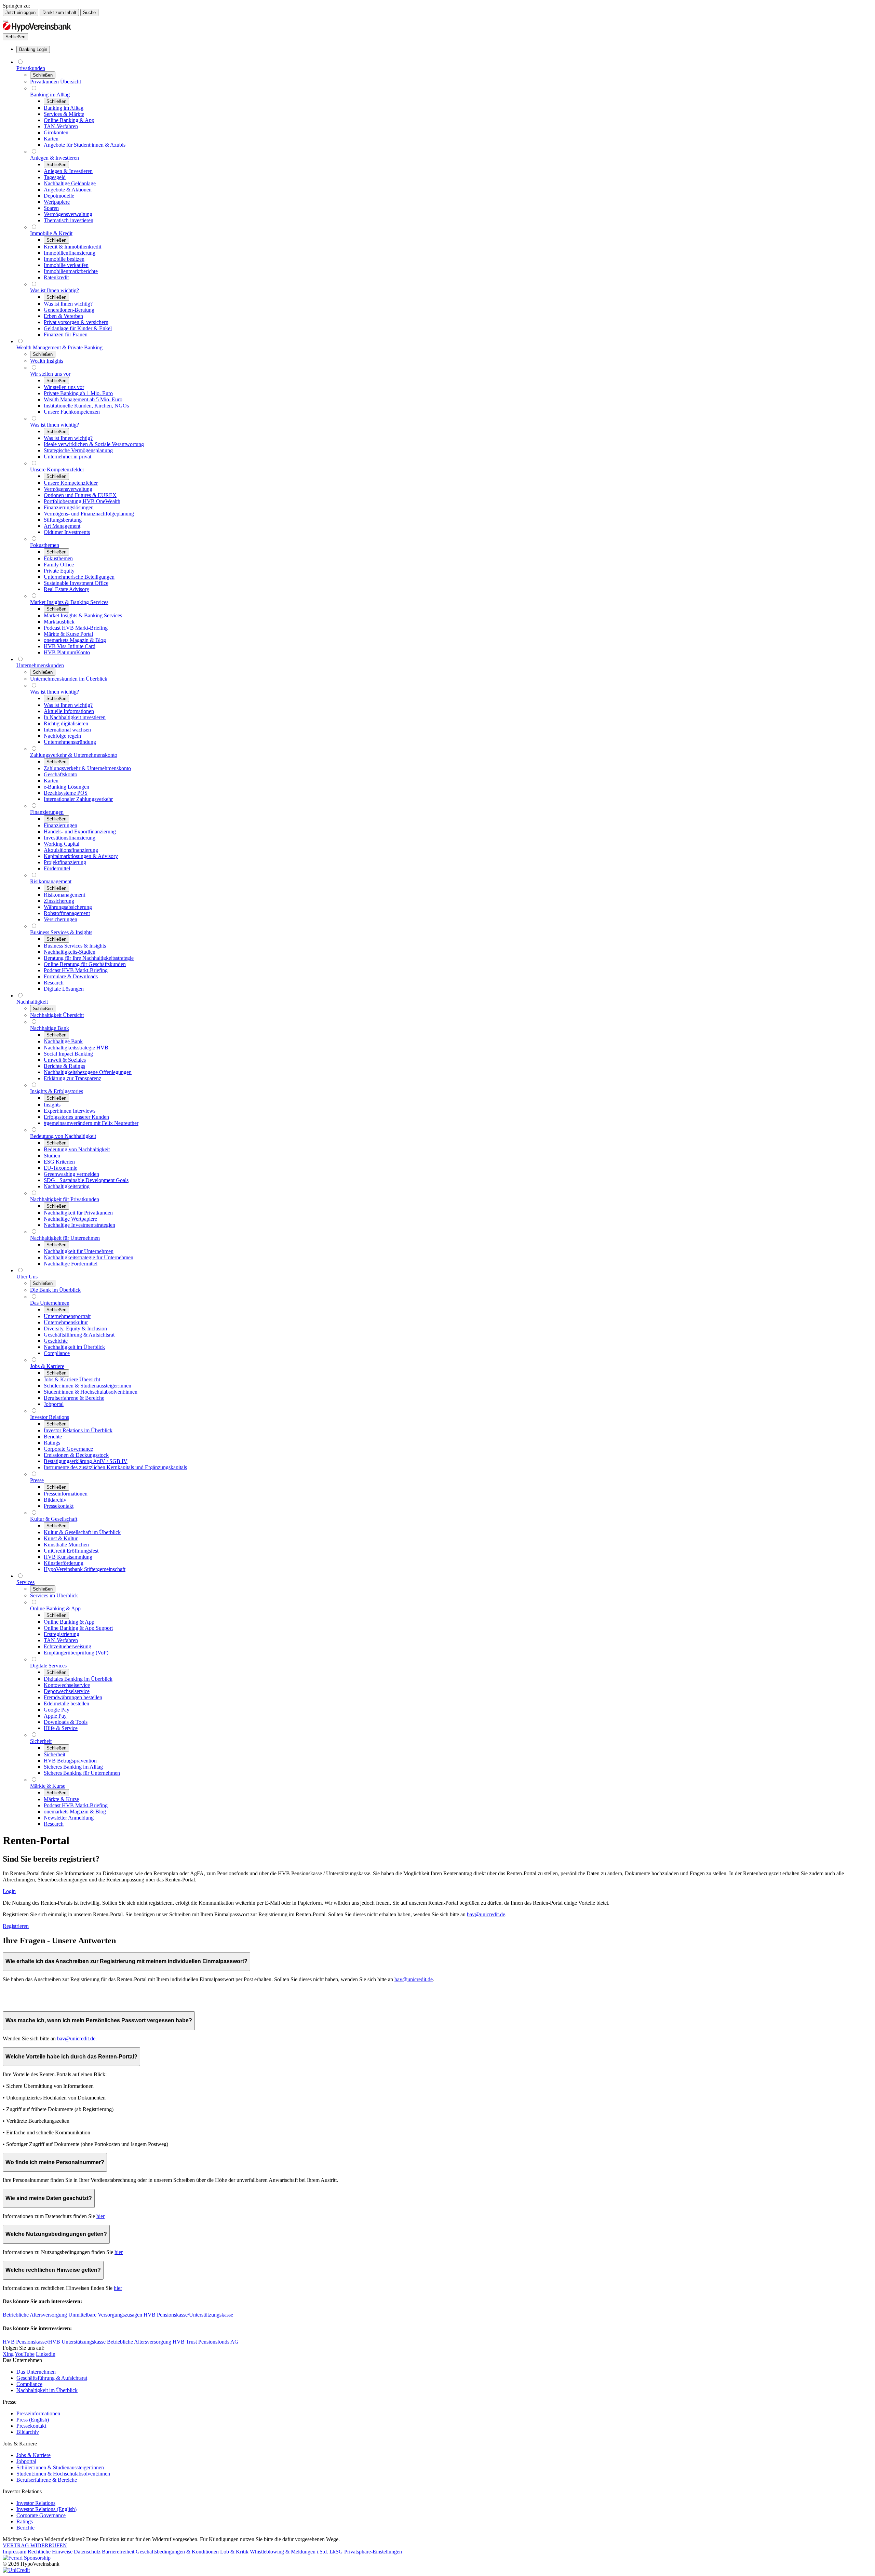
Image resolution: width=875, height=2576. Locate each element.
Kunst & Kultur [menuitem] (61, 1538)
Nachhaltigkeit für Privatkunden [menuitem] (65, 1199)
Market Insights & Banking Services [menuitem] (69, 602)
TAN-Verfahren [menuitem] (61, 126)
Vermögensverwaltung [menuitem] (68, 214)
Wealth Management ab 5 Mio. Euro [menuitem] (83, 399)
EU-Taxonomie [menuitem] (60, 1168)
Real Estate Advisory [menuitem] (66, 589)
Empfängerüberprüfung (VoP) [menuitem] (76, 1653)
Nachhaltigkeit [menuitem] (32, 1002)
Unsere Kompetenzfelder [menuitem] (57, 469)
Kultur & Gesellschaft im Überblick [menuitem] (82, 1532)
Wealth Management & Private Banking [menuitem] (59, 347)
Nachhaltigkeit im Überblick (47, 2390)
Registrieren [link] (16, 1926)
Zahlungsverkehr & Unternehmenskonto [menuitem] (74, 755)
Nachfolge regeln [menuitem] (62, 736)
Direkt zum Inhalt (59, 12)
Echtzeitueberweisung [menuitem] (68, 1646)
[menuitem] (33, 49)
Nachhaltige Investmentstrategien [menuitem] (79, 1225)
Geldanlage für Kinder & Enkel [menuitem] (78, 328)
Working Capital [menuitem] (62, 844)
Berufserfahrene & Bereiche (47, 2480)
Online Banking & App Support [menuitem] (78, 1628)
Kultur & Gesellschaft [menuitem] (54, 1519)
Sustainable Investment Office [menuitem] (76, 583)
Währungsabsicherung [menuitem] (68, 907)
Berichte (25, 2528)
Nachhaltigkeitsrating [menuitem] (67, 1186)
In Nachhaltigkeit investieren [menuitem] (75, 717)
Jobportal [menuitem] (54, 1404)
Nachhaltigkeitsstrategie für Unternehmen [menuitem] (89, 1257)
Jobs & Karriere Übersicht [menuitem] (72, 1379)
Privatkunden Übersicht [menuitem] (56, 82)
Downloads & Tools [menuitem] (66, 1722)
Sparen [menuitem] (51, 208)
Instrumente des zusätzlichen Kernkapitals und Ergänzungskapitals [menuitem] (115, 1467)
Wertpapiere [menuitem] (57, 202)
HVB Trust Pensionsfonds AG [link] (206, 2342)
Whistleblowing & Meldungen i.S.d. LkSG (297, 2552)
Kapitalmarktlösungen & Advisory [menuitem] (81, 856)
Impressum (15, 2552)
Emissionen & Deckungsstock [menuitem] (76, 1455)
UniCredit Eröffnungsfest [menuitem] (71, 1551)
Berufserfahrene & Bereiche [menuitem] (74, 1398)
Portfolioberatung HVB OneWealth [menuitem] (82, 501)
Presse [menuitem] (37, 1480)
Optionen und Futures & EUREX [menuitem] (80, 495)
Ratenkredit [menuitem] (56, 277)
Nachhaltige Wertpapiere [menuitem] (70, 1219)
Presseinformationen (38, 2413)
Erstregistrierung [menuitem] (62, 1634)
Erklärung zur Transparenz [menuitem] (72, 1078)
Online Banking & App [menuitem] (69, 120)
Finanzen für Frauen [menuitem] (66, 334)
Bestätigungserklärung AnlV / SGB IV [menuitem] (86, 1461)
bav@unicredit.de (486, 1914)
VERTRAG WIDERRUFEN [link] (35, 2545)
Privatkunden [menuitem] (31, 68)
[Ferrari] (27, 2558)
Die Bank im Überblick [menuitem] (55, 1290)
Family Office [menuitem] (59, 565)
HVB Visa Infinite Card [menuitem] (70, 646)
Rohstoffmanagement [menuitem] (67, 913)
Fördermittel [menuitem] (57, 868)
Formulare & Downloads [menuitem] (71, 976)
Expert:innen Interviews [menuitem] (70, 1111)
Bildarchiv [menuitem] (55, 1500)
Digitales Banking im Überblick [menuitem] (78, 1679)
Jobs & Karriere (33, 2455)
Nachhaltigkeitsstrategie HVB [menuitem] (76, 1048)
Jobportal (26, 2461)
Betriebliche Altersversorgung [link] (35, 2315)
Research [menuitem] (54, 983)
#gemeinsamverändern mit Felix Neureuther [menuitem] (91, 1123)
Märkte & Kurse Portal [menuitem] (68, 634)
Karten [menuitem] (51, 139)
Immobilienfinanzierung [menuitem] (70, 253)
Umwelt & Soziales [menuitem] (65, 1060)
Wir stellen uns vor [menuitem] (50, 374)
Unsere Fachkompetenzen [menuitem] (72, 412)
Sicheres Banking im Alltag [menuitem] (73, 1767)
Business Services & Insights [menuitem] (61, 932)
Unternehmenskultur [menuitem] (66, 1322)
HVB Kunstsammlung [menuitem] (68, 1557)
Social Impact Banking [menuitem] (68, 1054)
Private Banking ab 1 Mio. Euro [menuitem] (78, 393)
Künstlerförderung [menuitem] (64, 1563)
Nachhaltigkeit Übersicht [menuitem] (57, 1015)
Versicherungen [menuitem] (60, 919)
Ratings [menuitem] (52, 1443)
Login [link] (9, 1891)
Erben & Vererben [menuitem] (63, 316)
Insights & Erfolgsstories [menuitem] (57, 1091)
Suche (89, 12)
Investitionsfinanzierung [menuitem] (70, 838)
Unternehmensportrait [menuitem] (67, 1316)
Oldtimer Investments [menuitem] (67, 532)
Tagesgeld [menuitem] (55, 177)
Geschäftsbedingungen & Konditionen (178, 2552)
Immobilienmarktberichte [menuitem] (71, 271)
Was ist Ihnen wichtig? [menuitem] (55, 290)
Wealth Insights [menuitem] (47, 361)
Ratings (25, 2521)
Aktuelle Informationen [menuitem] (69, 711)
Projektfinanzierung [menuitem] (65, 862)
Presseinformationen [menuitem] (66, 1494)
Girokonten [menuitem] (56, 132)
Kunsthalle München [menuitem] (66, 1545)
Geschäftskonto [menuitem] (60, 774)
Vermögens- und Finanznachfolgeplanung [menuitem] (89, 514)
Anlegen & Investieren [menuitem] (55, 158)
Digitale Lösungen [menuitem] (64, 989)
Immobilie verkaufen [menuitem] (66, 265)
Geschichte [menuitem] (56, 1341)
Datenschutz (88, 2552)
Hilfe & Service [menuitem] (61, 1728)
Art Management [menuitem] (62, 526)
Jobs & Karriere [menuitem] (47, 1366)
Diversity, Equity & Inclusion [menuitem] (75, 1329)
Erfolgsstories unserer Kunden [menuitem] (76, 1117)
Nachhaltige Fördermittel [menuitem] (71, 1264)
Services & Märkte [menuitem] (64, 114)
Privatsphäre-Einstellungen (373, 2552)
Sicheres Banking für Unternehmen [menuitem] (82, 1773)
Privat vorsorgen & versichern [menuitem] (76, 322)
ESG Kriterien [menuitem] (59, 1162)
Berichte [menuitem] (53, 1437)
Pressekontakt (31, 2426)
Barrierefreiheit (119, 2552)
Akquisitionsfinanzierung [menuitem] (71, 850)
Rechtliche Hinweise (51, 2552)
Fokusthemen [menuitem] (45, 545)
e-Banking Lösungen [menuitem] (66, 787)
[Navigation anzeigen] (5, 21)
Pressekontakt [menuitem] (59, 1506)
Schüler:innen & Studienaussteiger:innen (60, 2467)
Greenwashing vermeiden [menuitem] (71, 1174)
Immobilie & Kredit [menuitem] (51, 233)
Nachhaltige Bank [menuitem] (50, 1028)
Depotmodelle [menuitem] (59, 196)
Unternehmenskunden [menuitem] (40, 665)
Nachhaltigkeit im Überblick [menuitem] (74, 1347)
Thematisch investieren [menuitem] (69, 220)
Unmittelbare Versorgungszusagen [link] (105, 2315)
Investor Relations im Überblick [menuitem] (78, 1430)
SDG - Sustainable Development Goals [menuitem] (86, 1180)
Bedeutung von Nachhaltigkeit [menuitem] (63, 1136)
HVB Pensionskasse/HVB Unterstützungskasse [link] (54, 2342)
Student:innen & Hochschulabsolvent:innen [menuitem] (91, 1392)
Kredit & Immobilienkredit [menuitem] (72, 247)
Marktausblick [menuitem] (59, 622)
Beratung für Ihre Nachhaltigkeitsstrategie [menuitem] (89, 958)
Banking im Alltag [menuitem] (50, 95)
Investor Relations (36, 2503)
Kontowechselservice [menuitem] (67, 1685)
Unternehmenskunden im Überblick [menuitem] (69, 679)
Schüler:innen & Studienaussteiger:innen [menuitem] (87, 1386)
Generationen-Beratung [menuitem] (69, 310)
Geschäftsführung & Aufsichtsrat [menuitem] (79, 1335)
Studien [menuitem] (52, 1156)
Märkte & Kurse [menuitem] (48, 1786)
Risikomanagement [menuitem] (51, 881)
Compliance (29, 2384)
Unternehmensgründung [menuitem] (70, 742)
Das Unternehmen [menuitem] (50, 1303)
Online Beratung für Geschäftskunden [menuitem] (85, 964)
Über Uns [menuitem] (27, 1277)
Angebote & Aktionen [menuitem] (68, 190)
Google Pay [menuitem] (57, 1710)
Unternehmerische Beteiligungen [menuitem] (79, 577)
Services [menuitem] (25, 1582)
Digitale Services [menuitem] (48, 1666)
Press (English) (33, 2420)
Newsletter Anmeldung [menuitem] (69, 1818)
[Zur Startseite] (37, 30)
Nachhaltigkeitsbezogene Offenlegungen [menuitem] (88, 1072)
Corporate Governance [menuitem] (68, 1449)
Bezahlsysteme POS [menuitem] (66, 793)
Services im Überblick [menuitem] (54, 1595)
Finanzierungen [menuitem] (47, 812)
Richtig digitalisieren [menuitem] (66, 723)
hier (100, 2216)
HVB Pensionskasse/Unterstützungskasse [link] (188, 2315)
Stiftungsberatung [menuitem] (63, 520)
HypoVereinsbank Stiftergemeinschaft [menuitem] (85, 1569)
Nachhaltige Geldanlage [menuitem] (70, 183)
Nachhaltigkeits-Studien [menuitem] (70, 952)
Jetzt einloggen (21, 12)
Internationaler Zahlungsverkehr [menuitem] (78, 799)
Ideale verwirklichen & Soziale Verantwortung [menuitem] (94, 444)
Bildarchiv (28, 2432)
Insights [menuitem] (52, 1105)
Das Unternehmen (36, 2372)
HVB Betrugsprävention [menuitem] (70, 1761)
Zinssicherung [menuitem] (59, 901)
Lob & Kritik (235, 2552)
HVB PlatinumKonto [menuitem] (67, 652)
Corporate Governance (41, 2515)
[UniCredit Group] (16, 2570)
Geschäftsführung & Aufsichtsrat (52, 2378)
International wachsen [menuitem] (67, 730)
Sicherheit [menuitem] (41, 1741)
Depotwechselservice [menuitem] (67, 1691)
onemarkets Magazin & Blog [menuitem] (75, 640)
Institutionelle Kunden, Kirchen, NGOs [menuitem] (86, 406)
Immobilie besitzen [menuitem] (64, 259)
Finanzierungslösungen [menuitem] (69, 507)
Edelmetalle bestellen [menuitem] (66, 1703)
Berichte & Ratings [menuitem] (64, 1066)
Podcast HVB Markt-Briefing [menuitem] (76, 628)
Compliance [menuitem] (57, 1353)
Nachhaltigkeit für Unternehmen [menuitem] (65, 1238)
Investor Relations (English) (46, 2509)
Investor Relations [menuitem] (50, 1417)
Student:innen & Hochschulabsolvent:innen (63, 2474)
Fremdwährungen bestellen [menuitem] (73, 1697)
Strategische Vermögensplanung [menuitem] (78, 450)
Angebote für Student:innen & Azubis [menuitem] (85, 145)
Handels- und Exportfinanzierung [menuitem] (80, 831)
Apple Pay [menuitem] (55, 1716)
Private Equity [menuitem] (59, 571)
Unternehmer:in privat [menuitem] (68, 457)
